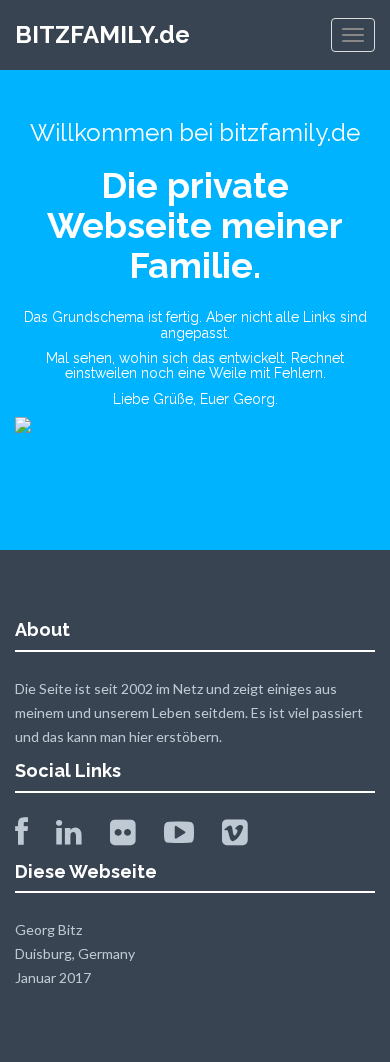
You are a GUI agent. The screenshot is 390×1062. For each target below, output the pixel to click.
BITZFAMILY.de (102, 34)
